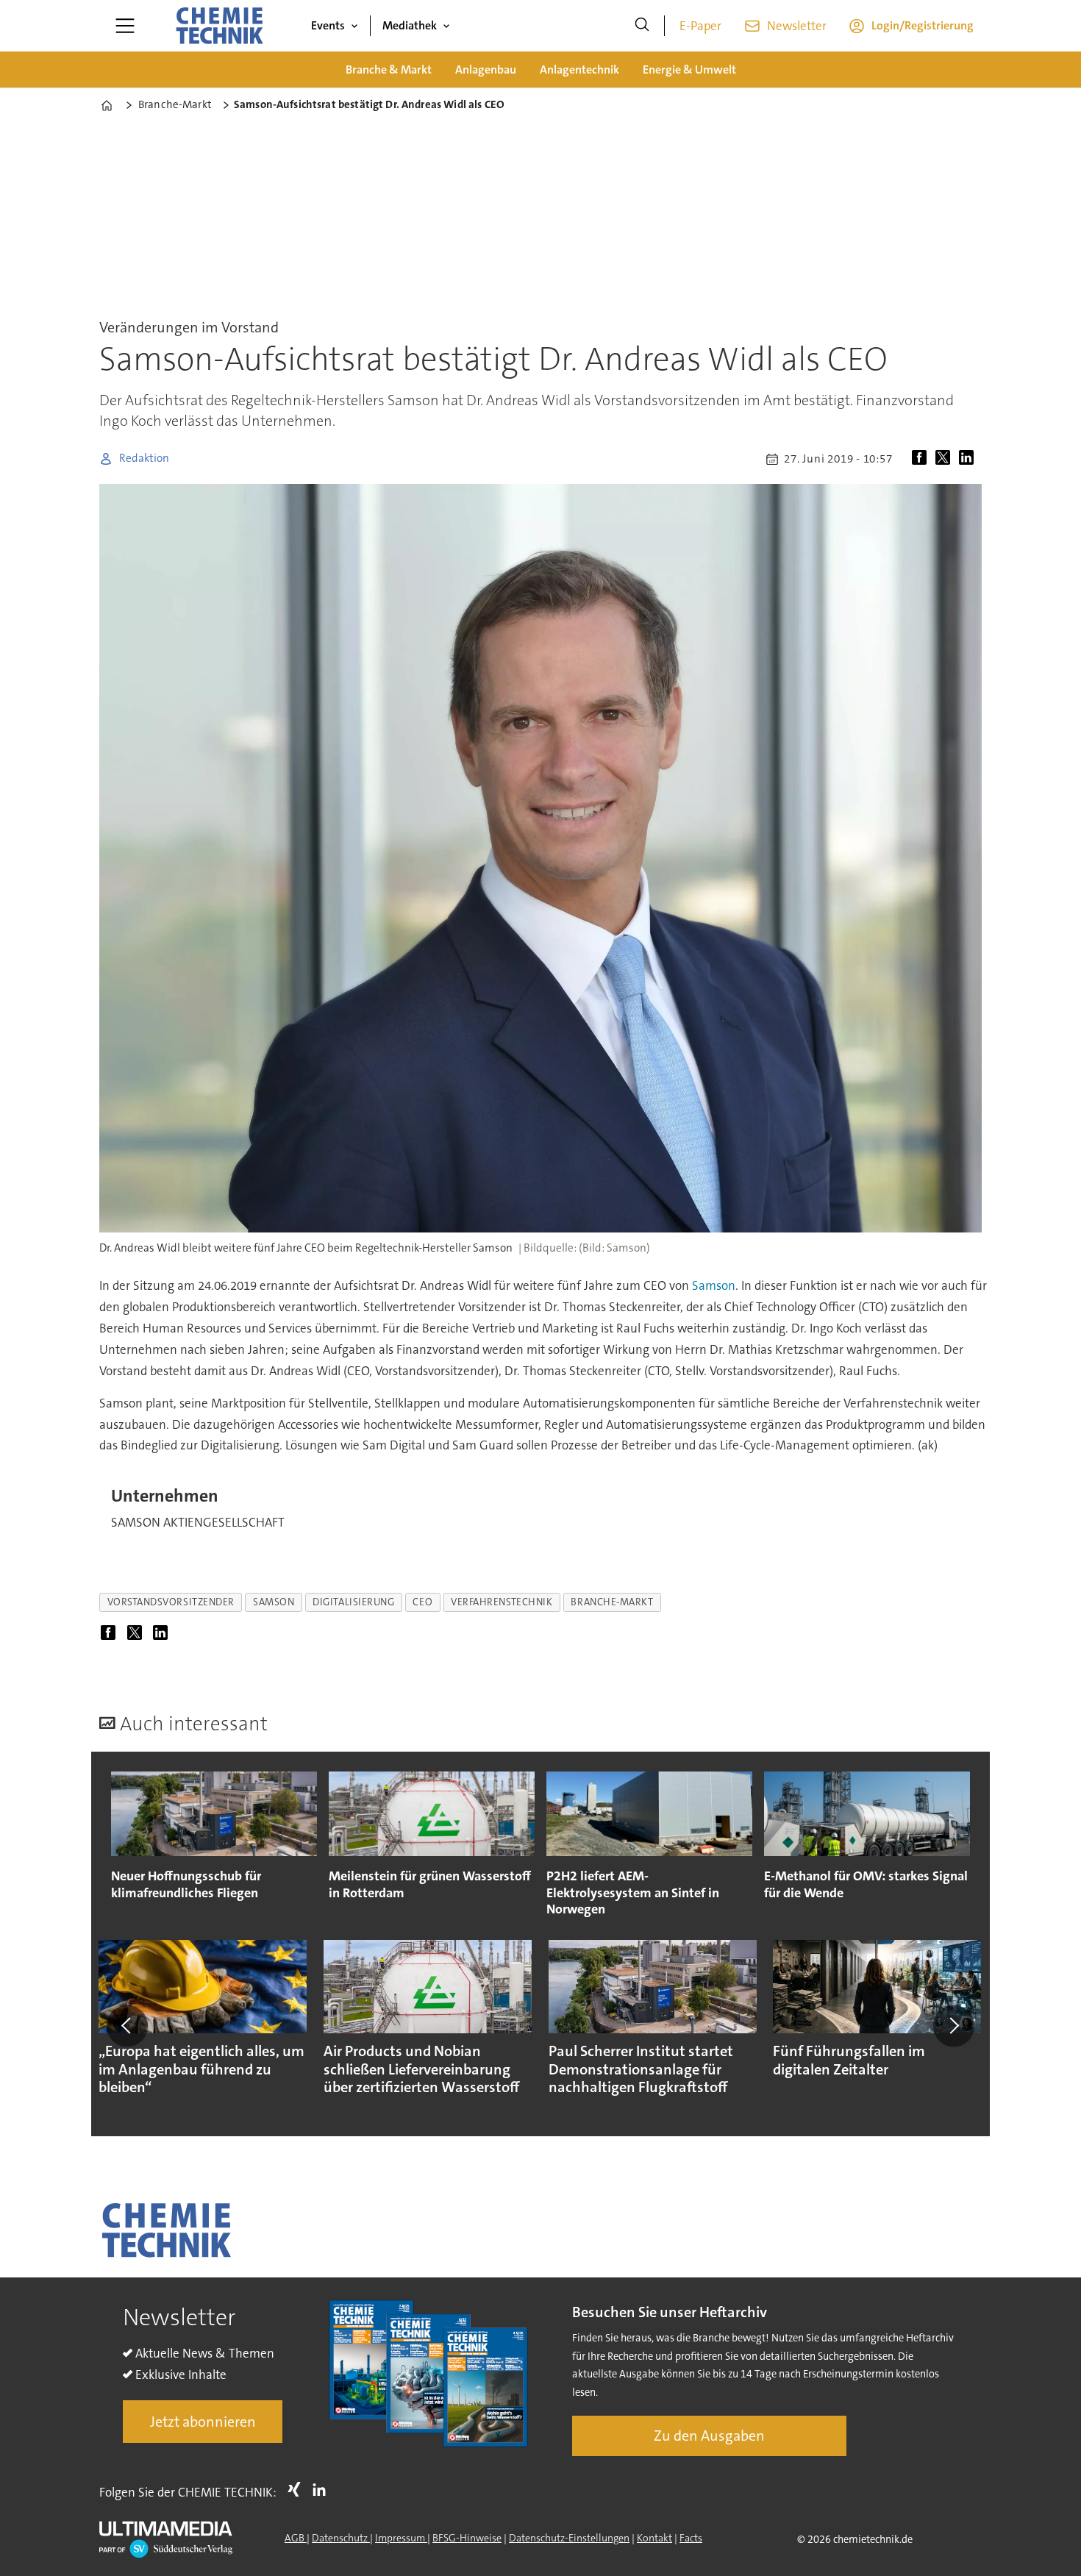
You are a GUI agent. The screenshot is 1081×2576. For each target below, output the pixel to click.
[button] (127, 2026)
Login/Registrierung (923, 25)
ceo (422, 1602)
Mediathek (410, 25)
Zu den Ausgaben (709, 2436)
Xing (298, 2489)
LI (323, 2489)
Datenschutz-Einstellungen (569, 2538)
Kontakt (654, 2538)
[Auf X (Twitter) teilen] (946, 459)
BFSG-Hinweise (467, 2538)
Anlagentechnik (579, 69)
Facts (691, 2538)
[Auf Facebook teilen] (922, 459)
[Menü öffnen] (125, 26)
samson (274, 1602)
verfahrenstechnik (502, 1602)
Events (328, 25)
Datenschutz (341, 2538)
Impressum (401, 2538)
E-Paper (700, 26)
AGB (296, 2538)
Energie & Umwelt (689, 69)
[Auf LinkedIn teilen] (969, 459)
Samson (714, 1285)
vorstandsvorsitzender (171, 1602)
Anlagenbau (486, 69)
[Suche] (642, 26)
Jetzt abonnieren (203, 2422)
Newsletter (797, 26)
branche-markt (612, 1602)
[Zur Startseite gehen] (219, 26)
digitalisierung (353, 1602)
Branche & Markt (389, 69)
